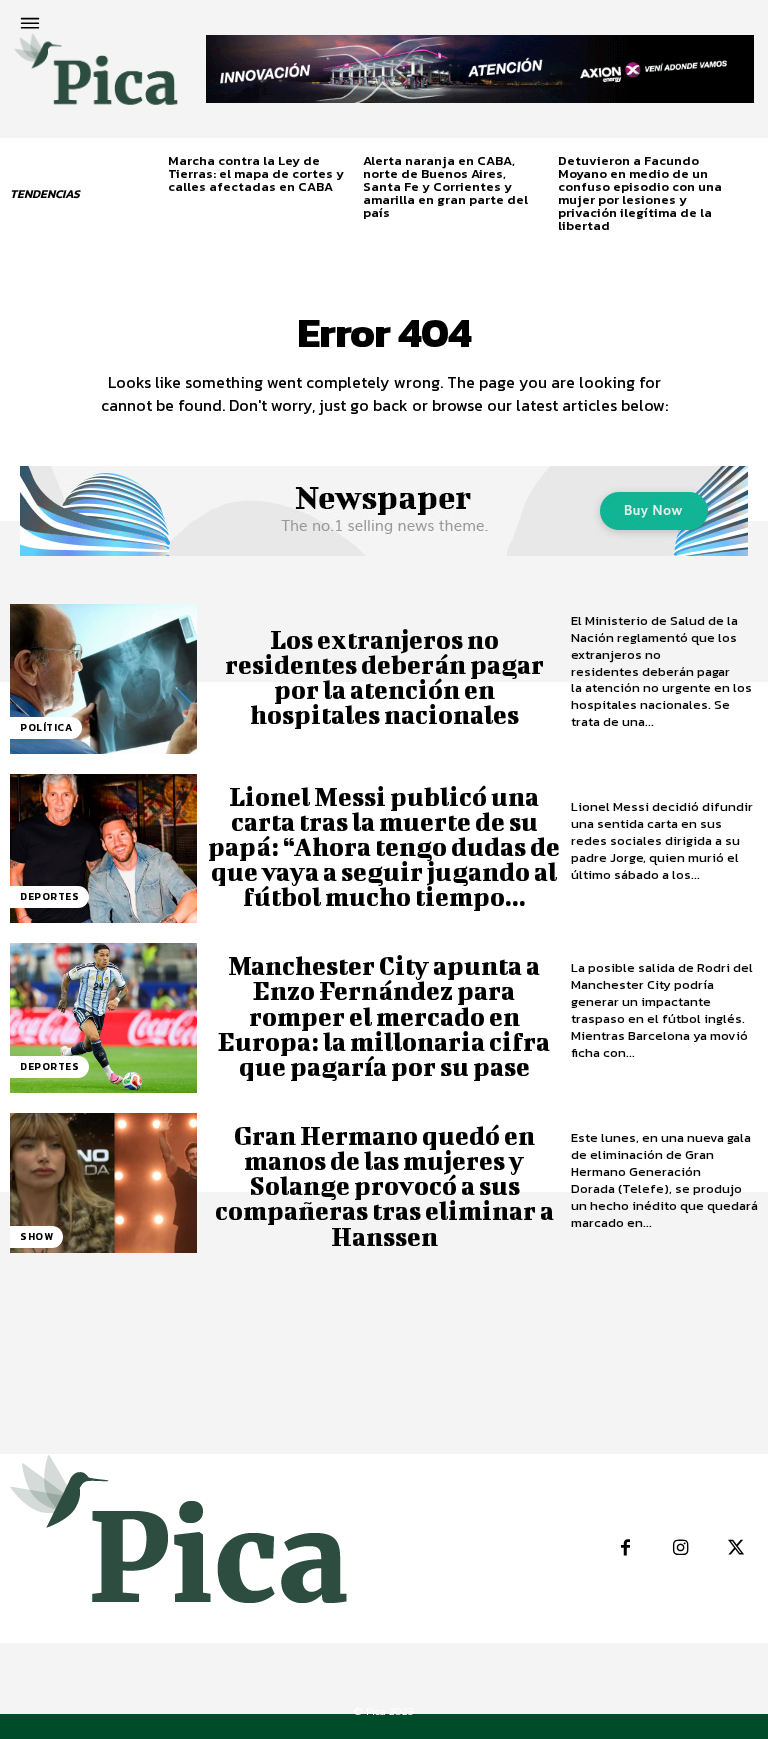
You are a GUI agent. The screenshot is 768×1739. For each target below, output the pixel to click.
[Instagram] (680, 1548)
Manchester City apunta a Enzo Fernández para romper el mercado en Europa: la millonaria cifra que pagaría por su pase (384, 1016)
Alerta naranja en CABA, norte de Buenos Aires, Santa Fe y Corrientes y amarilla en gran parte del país (445, 186)
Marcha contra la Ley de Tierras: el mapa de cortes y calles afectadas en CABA (256, 173)
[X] (735, 1548)
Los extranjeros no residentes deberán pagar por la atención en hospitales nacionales (384, 677)
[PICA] (96, 77)
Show (36, 1236)
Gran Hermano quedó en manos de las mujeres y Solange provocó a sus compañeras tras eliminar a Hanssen (384, 1186)
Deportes (49, 896)
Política (46, 727)
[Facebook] (625, 1548)
